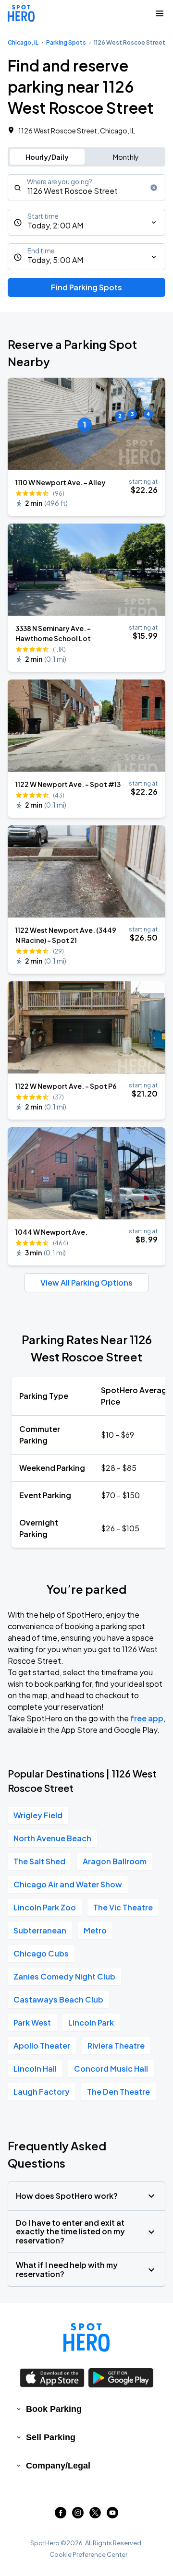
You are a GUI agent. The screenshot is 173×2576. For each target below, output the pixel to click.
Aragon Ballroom (115, 1861)
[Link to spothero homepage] (86, 2337)
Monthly (126, 157)
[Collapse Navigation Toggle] (160, 13)
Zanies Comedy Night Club (64, 1976)
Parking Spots (66, 42)
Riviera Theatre (116, 2045)
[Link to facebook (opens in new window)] (61, 2515)
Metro (95, 1930)
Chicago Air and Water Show (68, 1884)
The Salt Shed (39, 1861)
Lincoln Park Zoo (45, 1907)
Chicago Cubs (41, 1953)
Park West (32, 2022)
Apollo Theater (42, 2045)
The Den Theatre (118, 2092)
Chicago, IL (23, 42)
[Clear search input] (154, 188)
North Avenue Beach (52, 1838)
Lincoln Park (91, 2022)
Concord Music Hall (111, 2069)
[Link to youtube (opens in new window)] (112, 2515)
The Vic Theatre (123, 1907)
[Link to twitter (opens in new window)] (95, 2515)
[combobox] (86, 188)
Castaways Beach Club (58, 1999)
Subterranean (40, 1930)
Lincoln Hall (35, 2069)
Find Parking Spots (86, 287)
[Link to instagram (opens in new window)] (78, 2515)
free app (147, 1718)
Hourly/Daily (47, 157)
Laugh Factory (42, 2092)
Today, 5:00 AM (55, 260)
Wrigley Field (38, 1815)
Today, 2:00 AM (55, 225)
